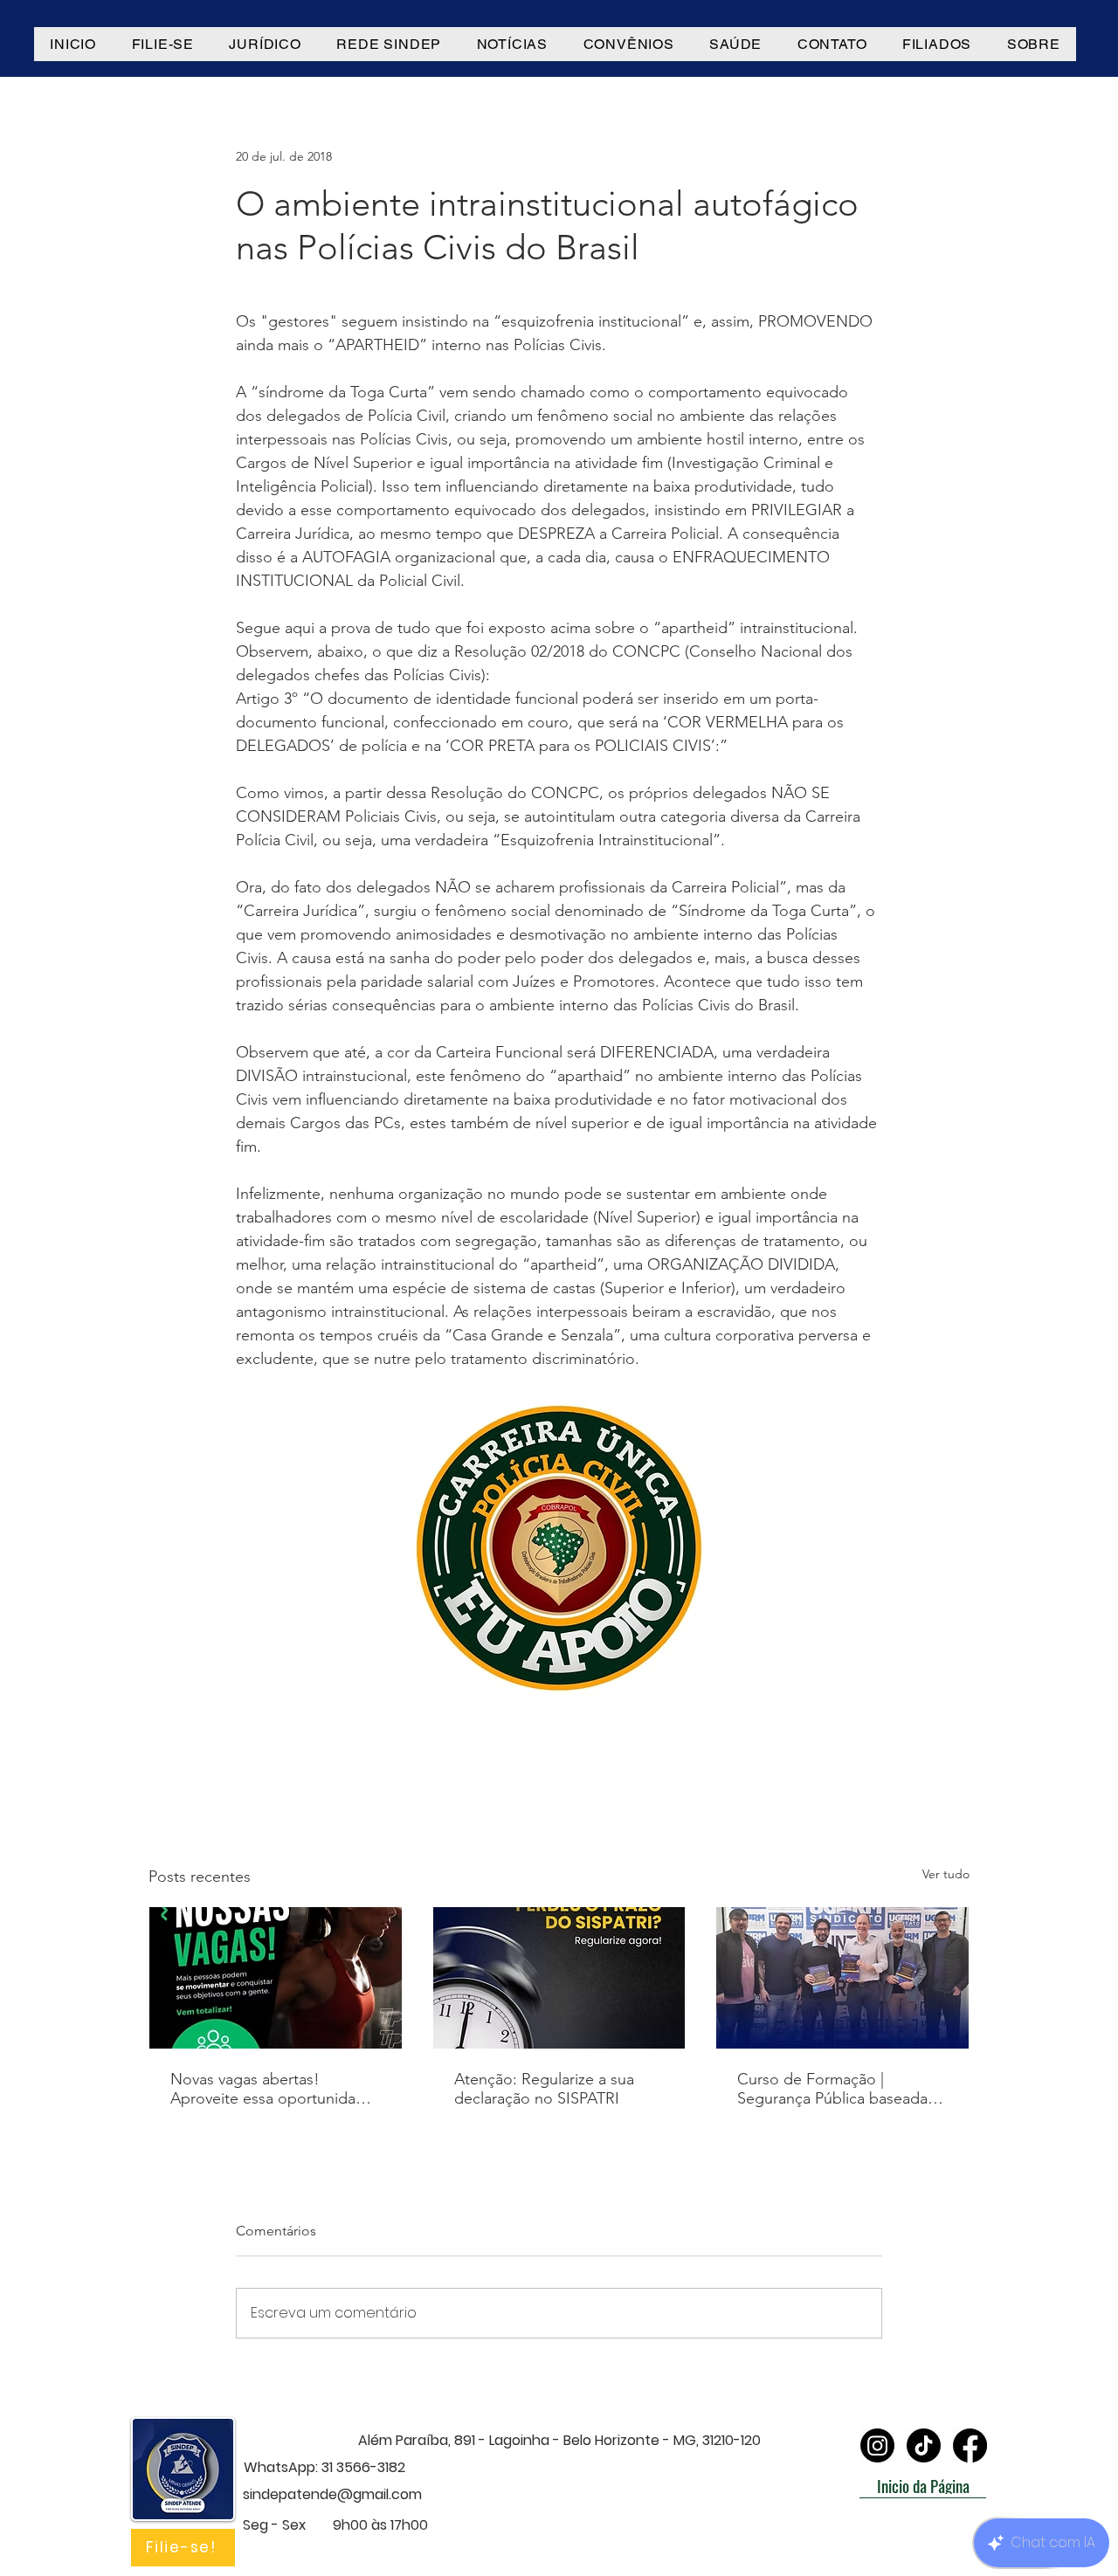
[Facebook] (970, 2445)
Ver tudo (946, 1874)
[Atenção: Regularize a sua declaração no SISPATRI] (559, 1978)
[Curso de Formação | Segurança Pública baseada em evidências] (842, 1978)
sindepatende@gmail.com (332, 2494)
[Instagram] (877, 2445)
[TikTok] (924, 2445)
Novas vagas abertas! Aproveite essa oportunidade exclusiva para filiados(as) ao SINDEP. (272, 2089)
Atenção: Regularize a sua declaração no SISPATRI (544, 2089)
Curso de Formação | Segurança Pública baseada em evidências (832, 2089)
